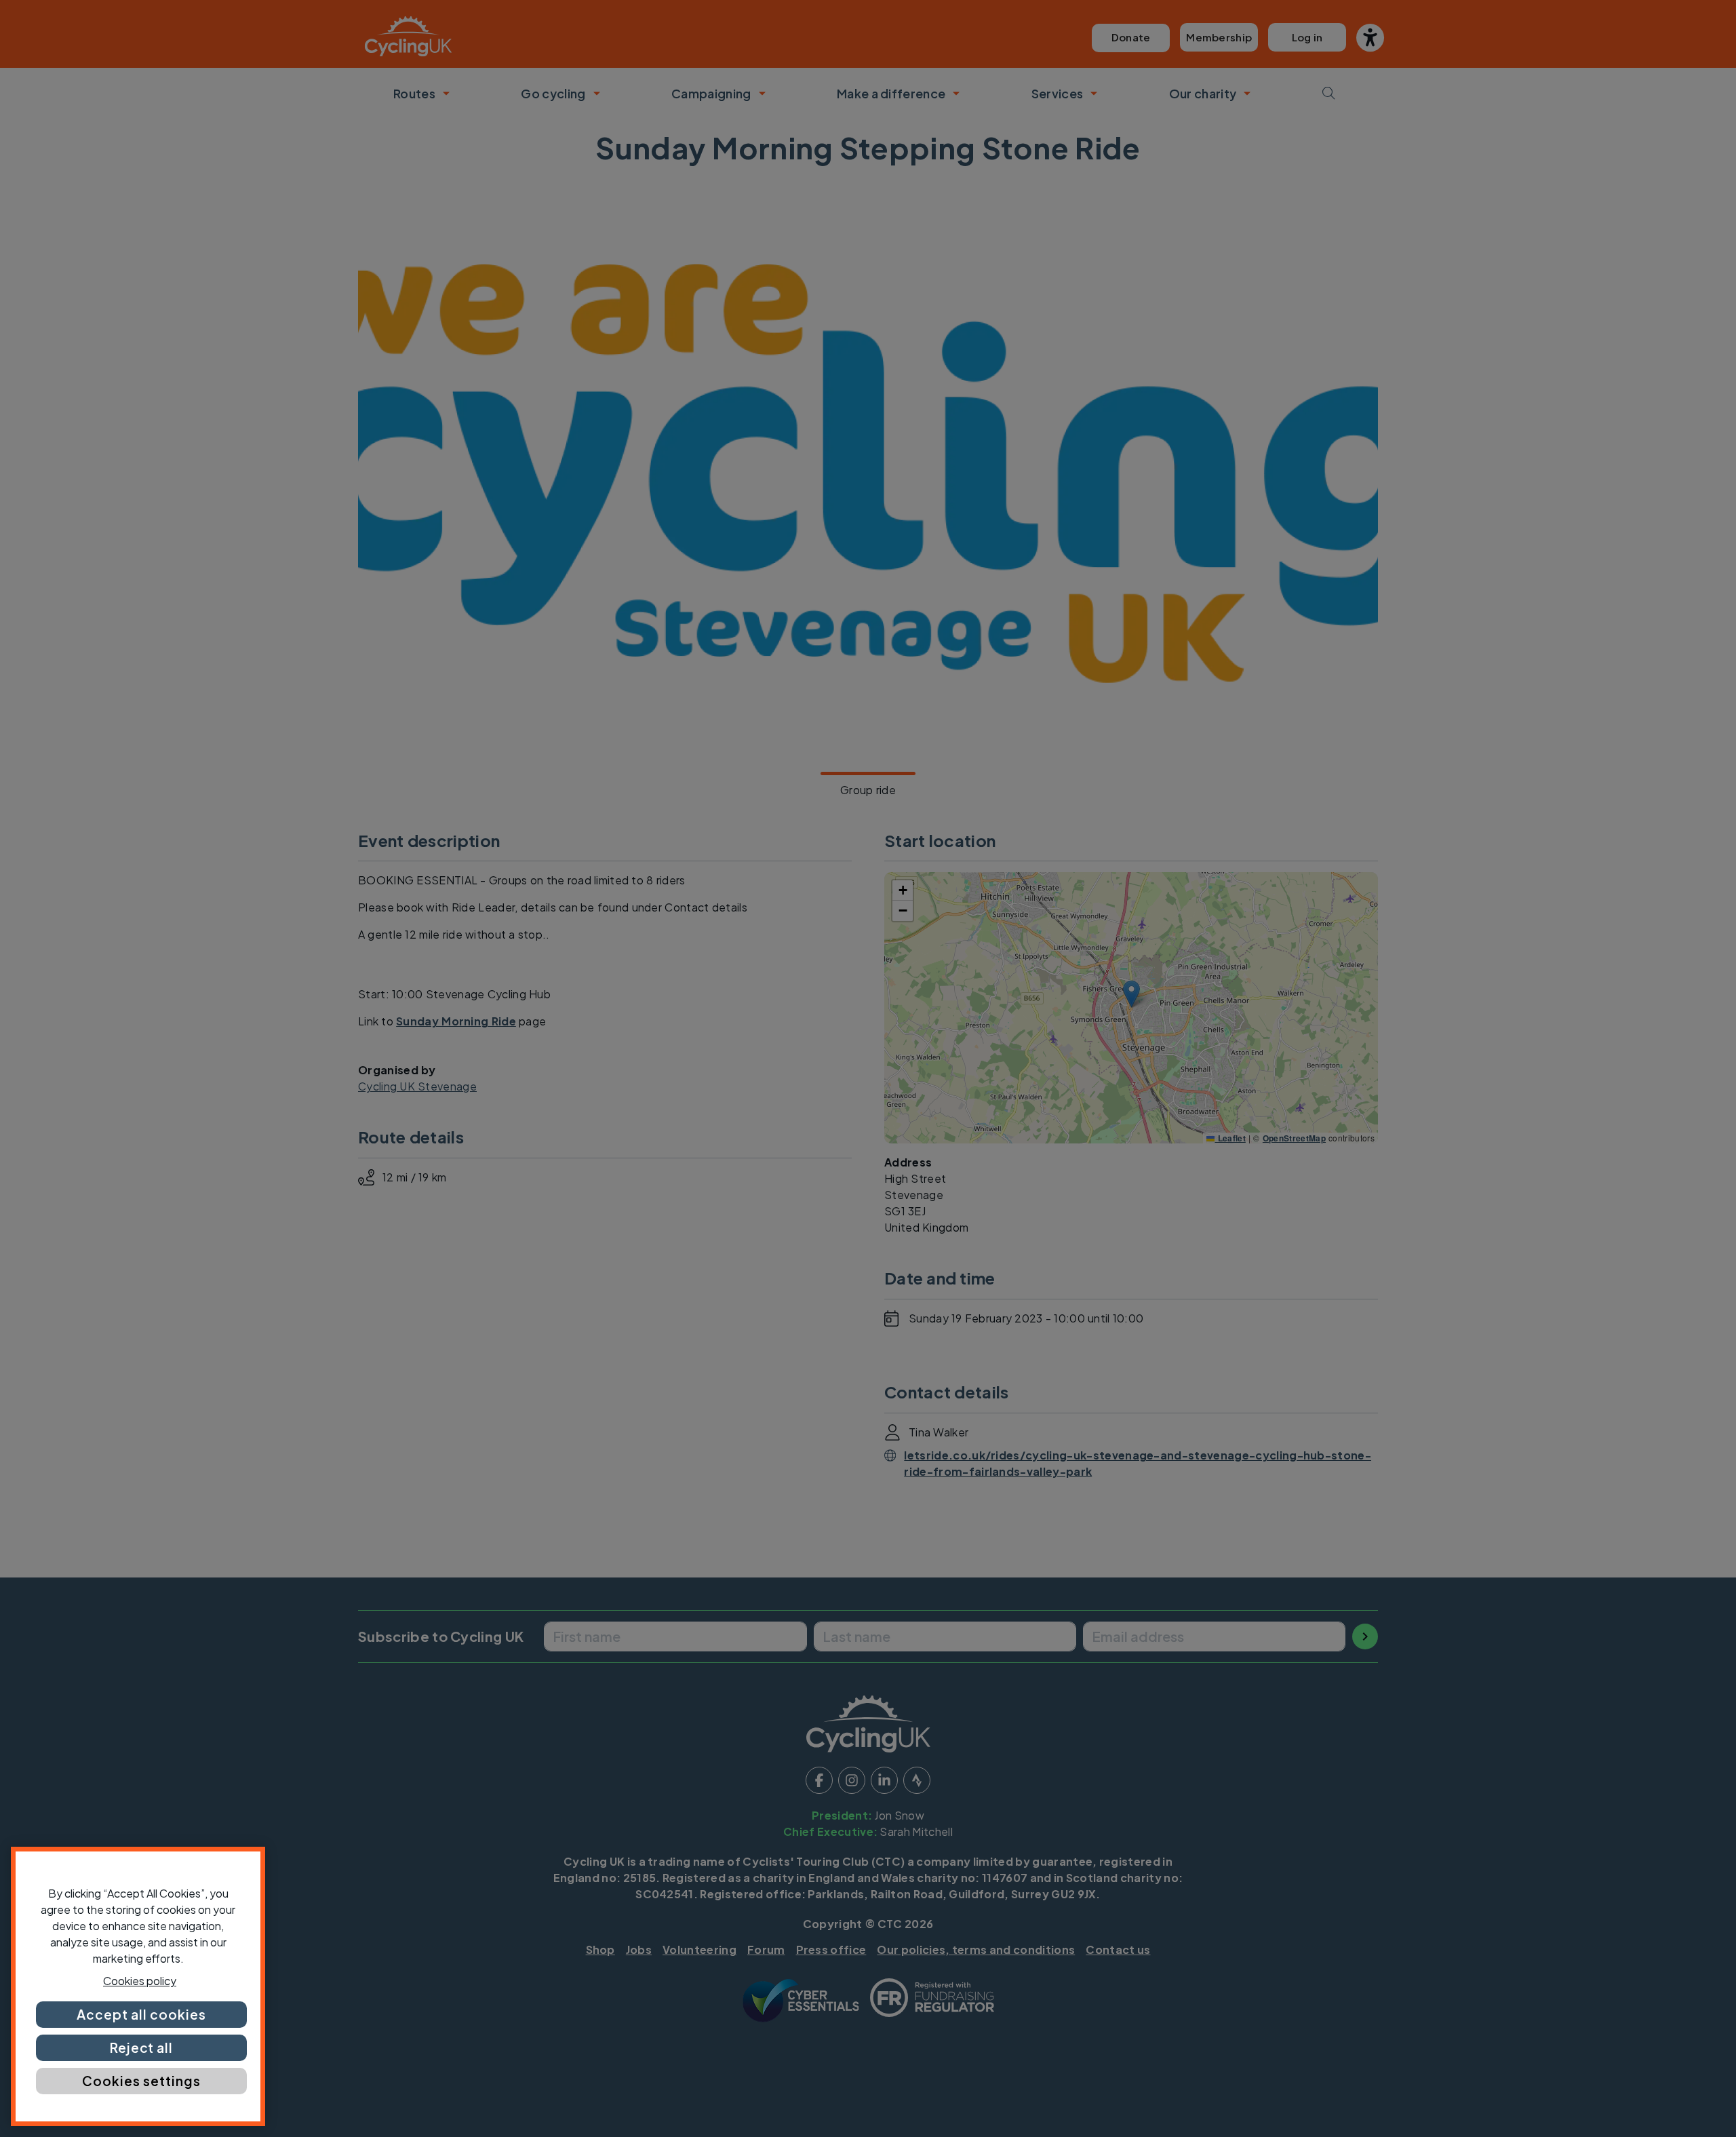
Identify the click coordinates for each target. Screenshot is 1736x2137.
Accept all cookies (141, 2014)
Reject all (142, 2047)
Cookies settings (141, 2081)
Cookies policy (140, 1981)
